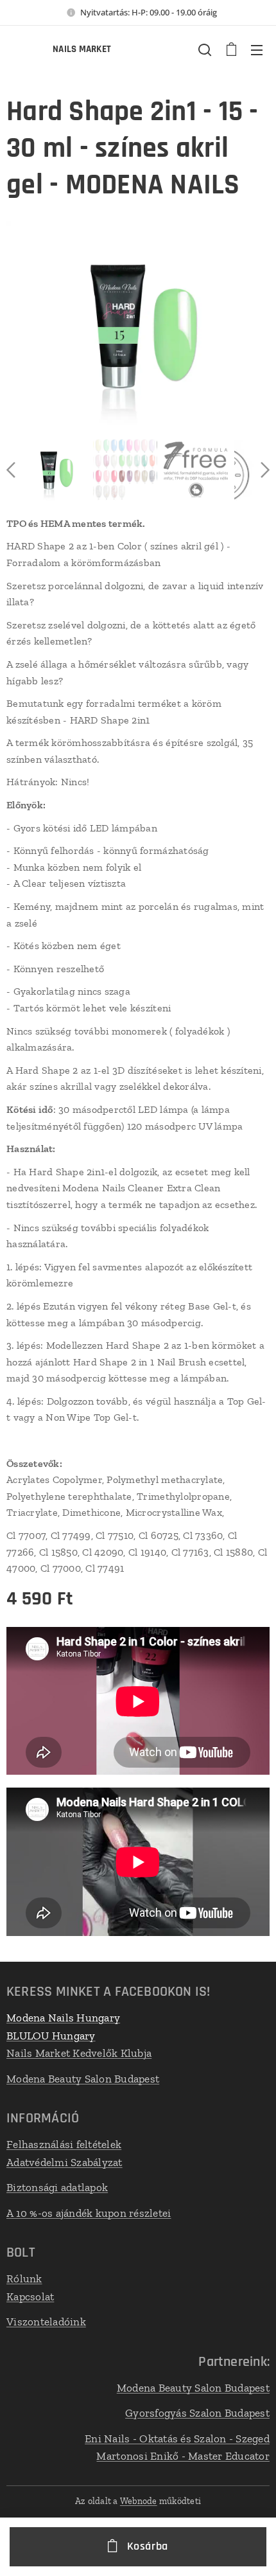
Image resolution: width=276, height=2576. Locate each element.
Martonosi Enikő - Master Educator (183, 2456)
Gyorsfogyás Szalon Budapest (197, 2413)
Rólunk (24, 2278)
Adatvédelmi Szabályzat (65, 2162)
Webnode (139, 2501)
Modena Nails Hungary (63, 2018)
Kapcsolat (30, 2296)
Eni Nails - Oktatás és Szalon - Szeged (177, 2438)
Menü (257, 49)
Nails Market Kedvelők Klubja (79, 2053)
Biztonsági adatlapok (57, 2187)
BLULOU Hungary (51, 2036)
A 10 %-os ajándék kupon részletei (89, 2213)
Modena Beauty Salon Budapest (83, 2079)
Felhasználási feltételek (64, 2144)
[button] (205, 49)
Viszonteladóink (46, 2322)
